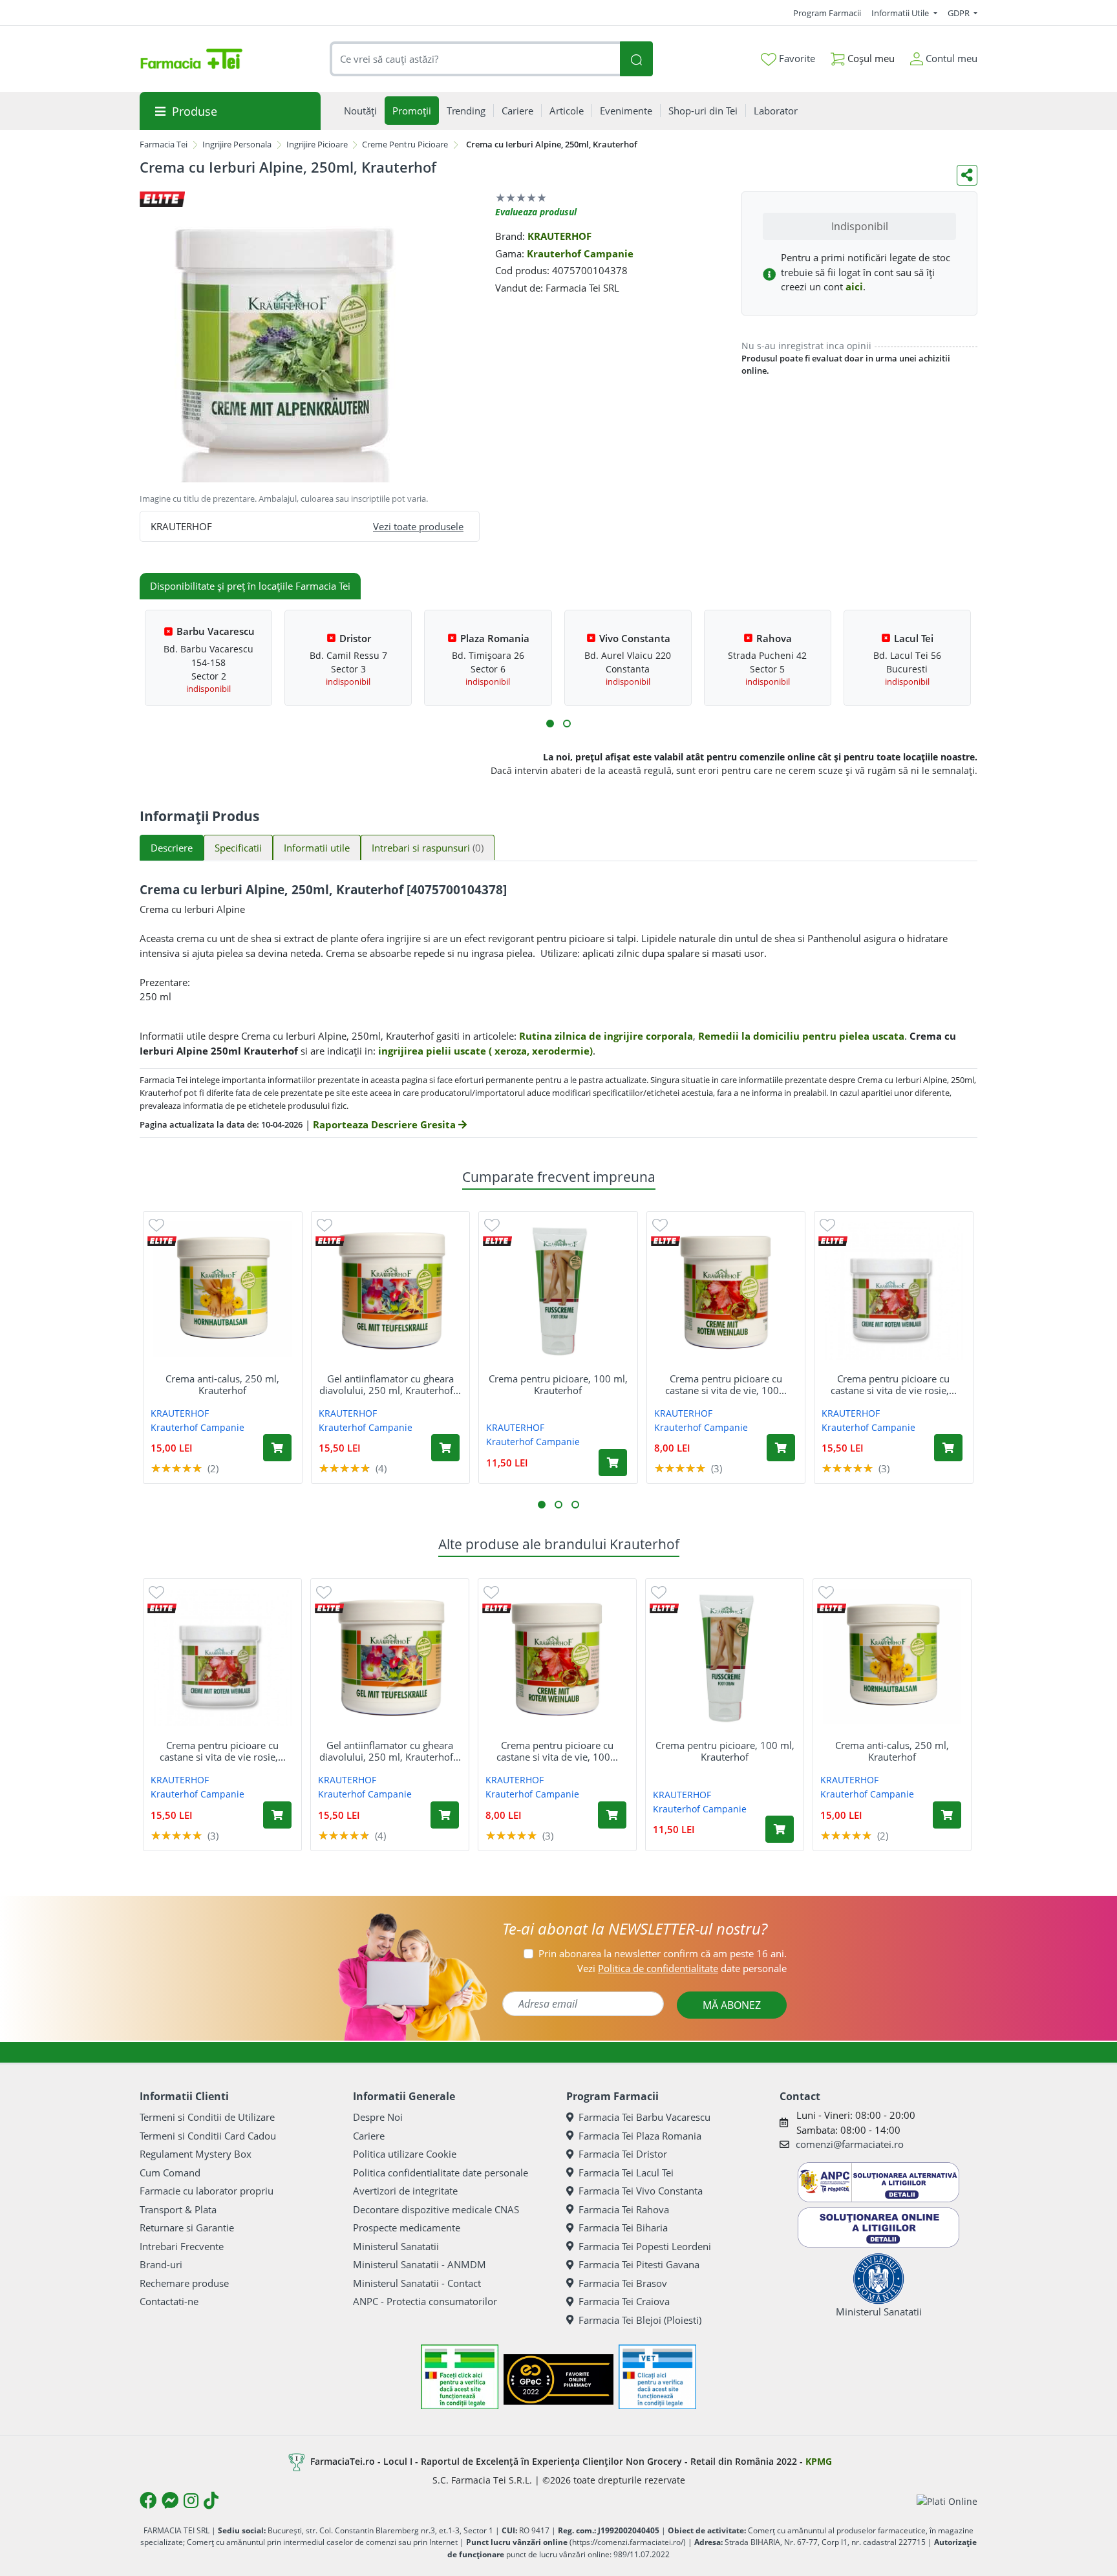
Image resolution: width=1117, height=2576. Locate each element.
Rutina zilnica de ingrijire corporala (606, 1036)
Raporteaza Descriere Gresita (386, 1124)
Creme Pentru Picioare (405, 144)
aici (854, 286)
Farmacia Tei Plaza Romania (640, 2136)
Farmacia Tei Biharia (623, 2227)
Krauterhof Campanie (580, 253)
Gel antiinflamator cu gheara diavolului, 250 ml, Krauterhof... (390, 1384)
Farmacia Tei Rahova (624, 2209)
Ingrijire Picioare (317, 144)
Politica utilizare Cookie (405, 2154)
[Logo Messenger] (170, 2500)
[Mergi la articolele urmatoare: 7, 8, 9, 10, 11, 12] (567, 724)
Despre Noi (378, 2117)
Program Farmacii (827, 13)
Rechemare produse (184, 2283)
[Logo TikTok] (211, 2500)
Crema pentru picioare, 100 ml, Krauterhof (558, 1384)
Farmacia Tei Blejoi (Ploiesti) (640, 2320)
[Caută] (636, 59)
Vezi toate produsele (418, 526)
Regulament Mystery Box (196, 2154)
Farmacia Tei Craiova (624, 2301)
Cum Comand (170, 2173)
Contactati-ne (169, 2301)
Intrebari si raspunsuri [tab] (428, 848)
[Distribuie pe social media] (967, 175)
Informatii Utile (901, 13)
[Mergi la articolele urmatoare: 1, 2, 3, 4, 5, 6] (550, 724)
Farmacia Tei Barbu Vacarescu (644, 2117)
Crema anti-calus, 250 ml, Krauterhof (222, 1384)
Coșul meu (870, 58)
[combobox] (475, 59)
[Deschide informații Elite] (162, 1241)
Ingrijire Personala (237, 144)
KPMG (819, 2461)
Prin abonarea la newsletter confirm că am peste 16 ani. (663, 1953)
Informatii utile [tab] (317, 848)
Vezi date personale (682, 1968)
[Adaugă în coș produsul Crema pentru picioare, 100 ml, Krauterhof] (613, 1463)
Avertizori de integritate (405, 2191)
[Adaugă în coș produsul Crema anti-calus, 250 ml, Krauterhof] (277, 1448)
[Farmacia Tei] (191, 59)
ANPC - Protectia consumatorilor (425, 2301)
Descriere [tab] (172, 848)
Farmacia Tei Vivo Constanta (641, 2191)
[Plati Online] (947, 2501)
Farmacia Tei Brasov (623, 2283)
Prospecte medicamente (407, 2227)
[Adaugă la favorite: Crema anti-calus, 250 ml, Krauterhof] (156, 1224)
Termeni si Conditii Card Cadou (208, 2136)
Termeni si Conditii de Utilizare (207, 2117)
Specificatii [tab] (238, 848)
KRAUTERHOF (559, 236)
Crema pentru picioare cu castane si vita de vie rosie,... (894, 1384)
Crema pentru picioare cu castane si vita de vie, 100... (726, 1384)
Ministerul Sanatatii (396, 2246)
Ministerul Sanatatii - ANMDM (420, 2264)
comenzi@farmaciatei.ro (850, 2144)
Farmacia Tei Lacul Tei (626, 2173)
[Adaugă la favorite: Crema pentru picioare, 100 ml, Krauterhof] (492, 1224)
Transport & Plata (178, 2209)
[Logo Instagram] (191, 2500)
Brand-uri (161, 2264)
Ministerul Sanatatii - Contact (417, 2283)
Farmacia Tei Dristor (623, 2154)
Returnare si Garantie (187, 2227)
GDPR (960, 13)
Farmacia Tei (164, 144)
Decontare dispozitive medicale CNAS (436, 2209)
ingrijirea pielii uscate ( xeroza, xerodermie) (485, 1051)
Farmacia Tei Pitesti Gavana (639, 2264)
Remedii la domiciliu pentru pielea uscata (801, 1036)
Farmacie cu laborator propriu (207, 2191)
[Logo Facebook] (148, 2500)
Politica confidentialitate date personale (441, 2173)
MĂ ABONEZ (732, 2005)
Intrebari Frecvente (182, 2246)
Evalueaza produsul (536, 212)
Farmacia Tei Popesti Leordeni (645, 2246)
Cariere (369, 2136)
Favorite (796, 58)
